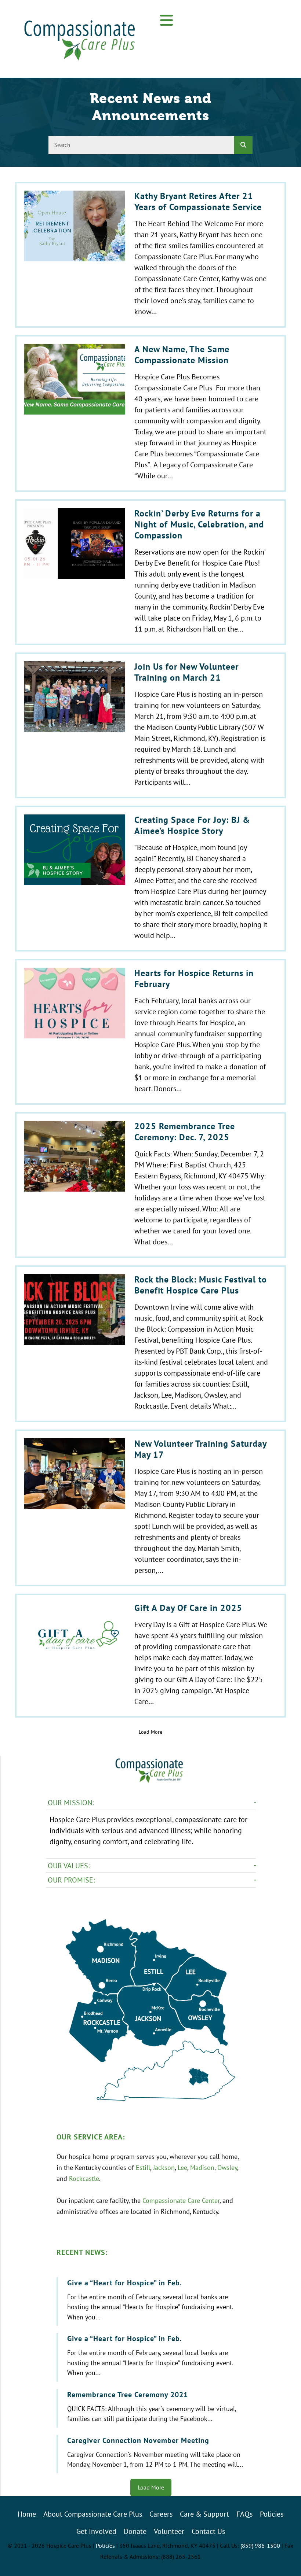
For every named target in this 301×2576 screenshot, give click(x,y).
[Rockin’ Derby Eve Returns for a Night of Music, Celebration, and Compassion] (150, 572)
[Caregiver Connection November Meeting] (152, 2454)
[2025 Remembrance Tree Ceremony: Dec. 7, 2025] (150, 1185)
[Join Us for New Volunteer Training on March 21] (150, 725)
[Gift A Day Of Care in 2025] (150, 1656)
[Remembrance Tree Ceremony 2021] (152, 2408)
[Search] (243, 145)
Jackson (164, 2167)
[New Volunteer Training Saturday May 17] (150, 1508)
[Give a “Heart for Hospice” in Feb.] (152, 2302)
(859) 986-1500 (260, 2546)
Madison (202, 2167)
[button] (167, 21)
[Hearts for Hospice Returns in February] (150, 1032)
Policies (105, 2546)
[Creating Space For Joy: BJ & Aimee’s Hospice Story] (150, 879)
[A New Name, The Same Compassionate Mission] (150, 413)
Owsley (227, 2167)
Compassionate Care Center (181, 2200)
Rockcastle (84, 2178)
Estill (143, 2167)
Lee (182, 2167)
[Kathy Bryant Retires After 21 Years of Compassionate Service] (150, 255)
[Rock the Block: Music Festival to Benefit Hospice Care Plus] (150, 1344)
